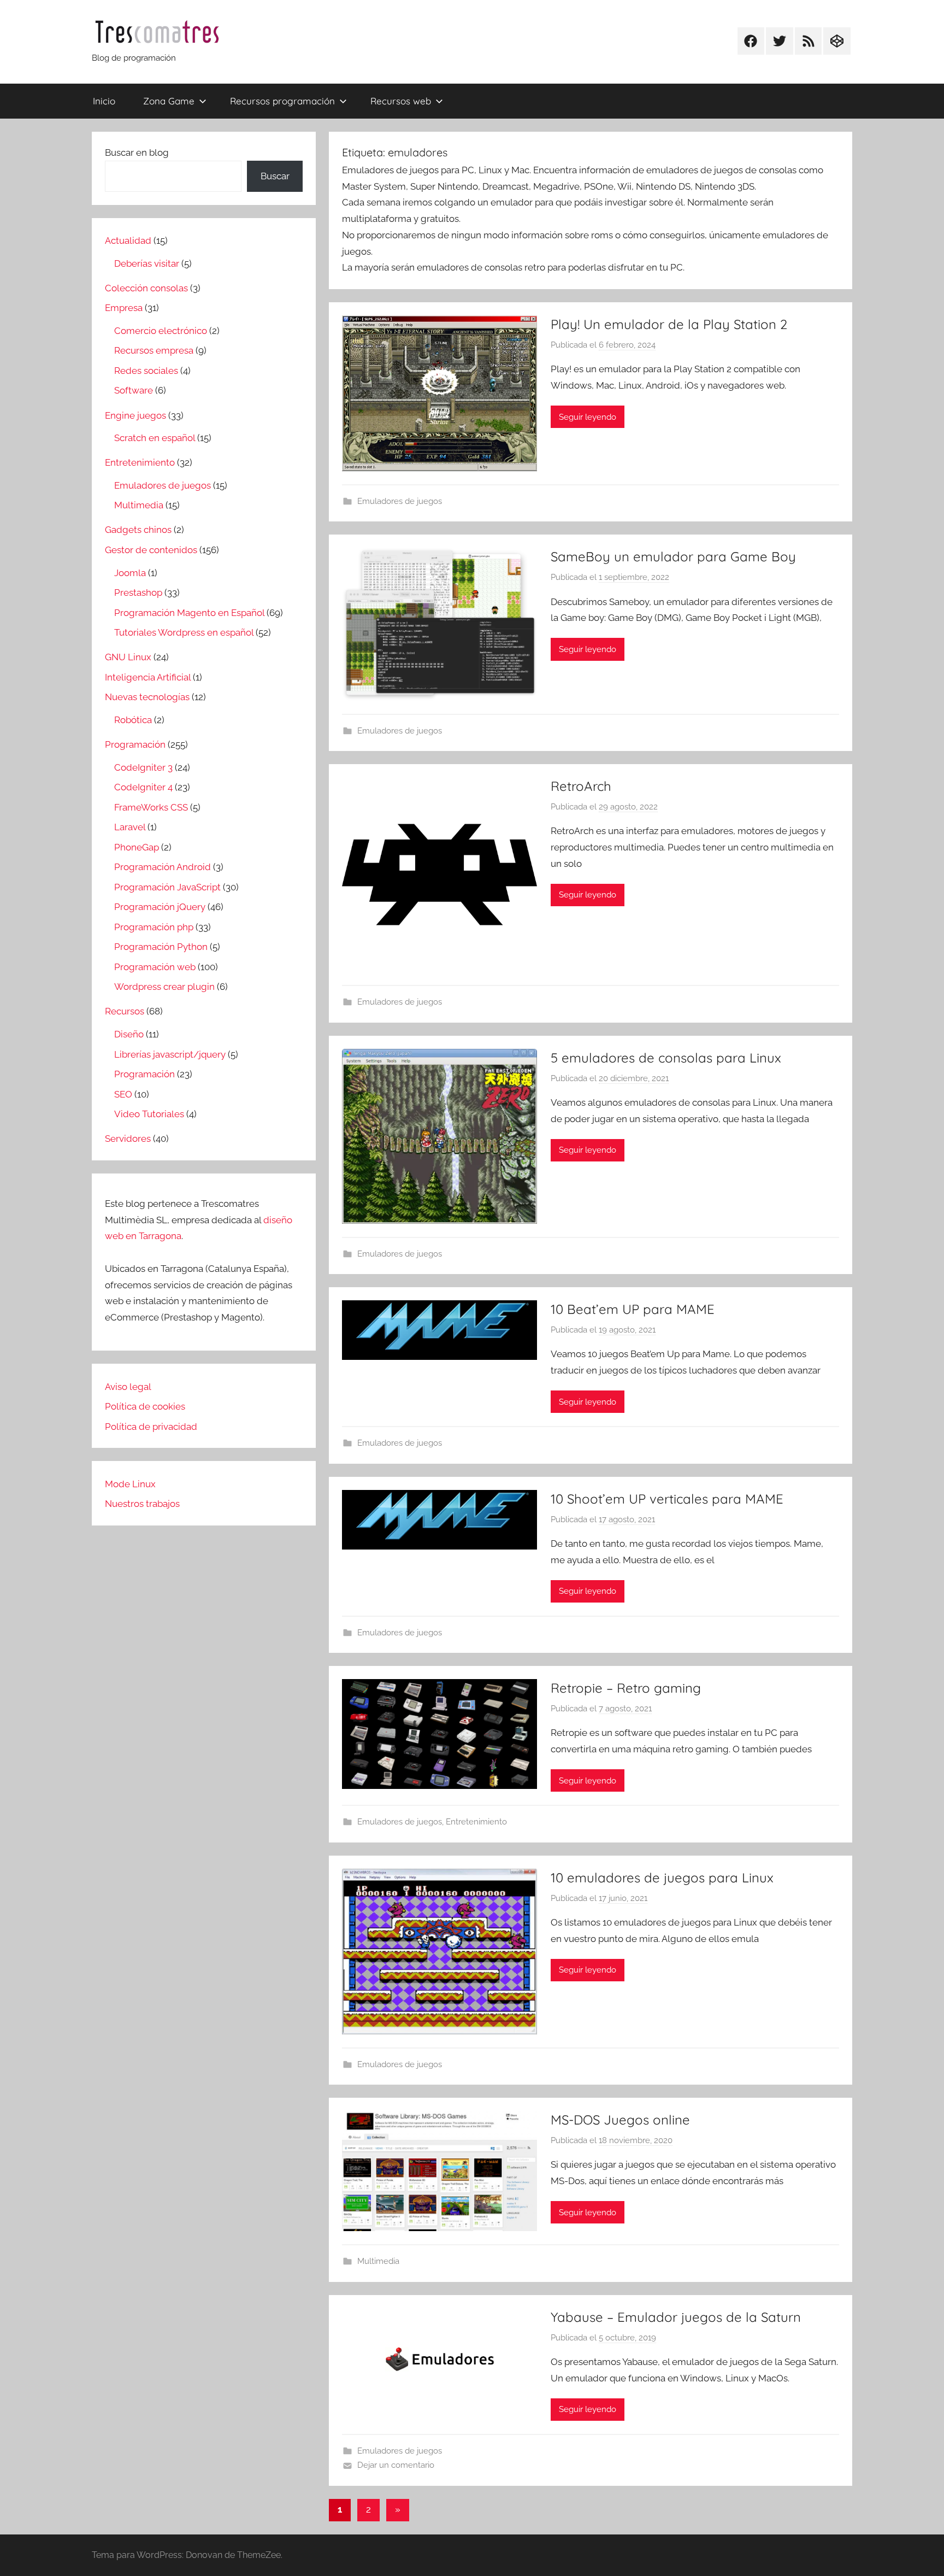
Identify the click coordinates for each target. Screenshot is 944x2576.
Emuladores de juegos (400, 501)
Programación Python (161, 947)
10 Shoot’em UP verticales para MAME (667, 1499)
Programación (135, 744)
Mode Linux (130, 1484)
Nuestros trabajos (142, 1504)
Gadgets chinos (138, 530)
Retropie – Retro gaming (626, 1688)
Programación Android (163, 867)
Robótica (133, 720)
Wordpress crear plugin (164, 987)
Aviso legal (128, 1387)
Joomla (130, 573)
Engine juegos (135, 415)
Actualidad (128, 240)
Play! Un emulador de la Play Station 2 (669, 324)
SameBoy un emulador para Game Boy (673, 556)
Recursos (125, 1011)
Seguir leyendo (588, 417)
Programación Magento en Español (189, 613)
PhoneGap (137, 847)
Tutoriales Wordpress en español (184, 632)
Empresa (124, 308)
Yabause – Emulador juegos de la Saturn (676, 2317)
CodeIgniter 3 (143, 767)
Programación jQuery (160, 907)
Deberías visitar (147, 263)
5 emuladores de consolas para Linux (666, 1058)
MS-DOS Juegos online (620, 2120)
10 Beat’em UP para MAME (633, 1309)
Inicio (104, 101)
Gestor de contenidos (151, 550)
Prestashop (138, 592)
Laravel (130, 827)
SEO (123, 1094)
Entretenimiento (476, 1822)
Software (134, 390)
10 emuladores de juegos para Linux (662, 1877)
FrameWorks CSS (151, 807)
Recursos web (401, 101)
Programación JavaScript (167, 887)
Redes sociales (146, 371)
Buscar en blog (137, 152)
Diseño (129, 1034)
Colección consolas (146, 288)
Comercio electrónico (161, 331)
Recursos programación (282, 101)
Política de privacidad (151, 1427)
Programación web (155, 967)
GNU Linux (128, 657)
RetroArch (581, 786)
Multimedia (378, 2261)
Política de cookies (145, 1406)
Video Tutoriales (149, 1114)
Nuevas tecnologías (147, 697)
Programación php (154, 927)
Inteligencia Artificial (148, 677)
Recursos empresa (154, 350)
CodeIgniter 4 (143, 787)
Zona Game (169, 101)
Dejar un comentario (396, 2465)
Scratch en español (155, 438)
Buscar (275, 176)
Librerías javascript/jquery (170, 1054)
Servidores (128, 1139)
